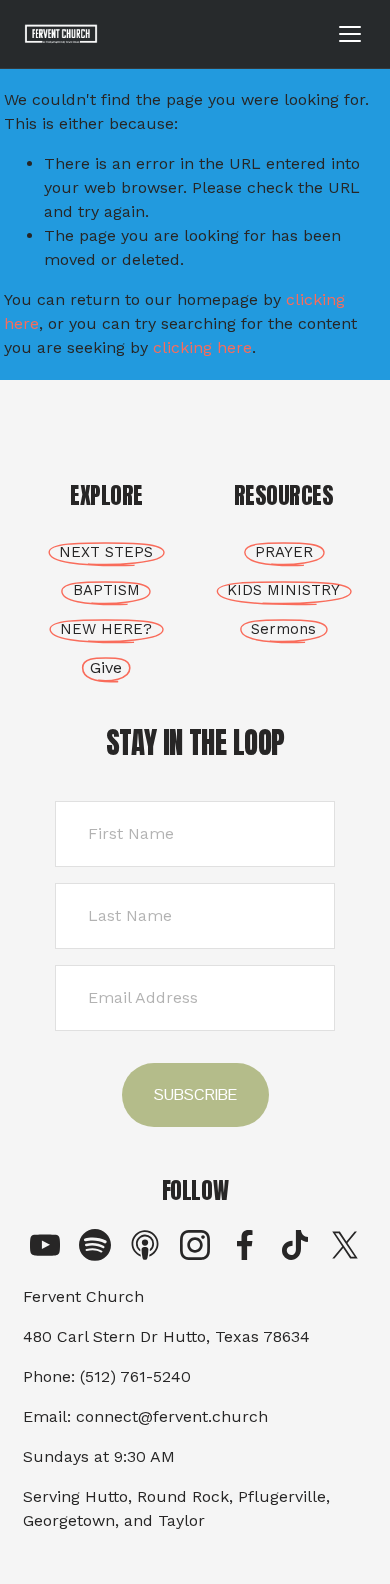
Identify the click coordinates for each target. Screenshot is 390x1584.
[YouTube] (45, 1245)
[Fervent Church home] (61, 34)
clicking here (202, 347)
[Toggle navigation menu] (350, 34)
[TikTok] (295, 1245)
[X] (345, 1245)
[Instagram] (195, 1245)
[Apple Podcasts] (145, 1245)
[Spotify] (95, 1245)
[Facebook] (245, 1245)
